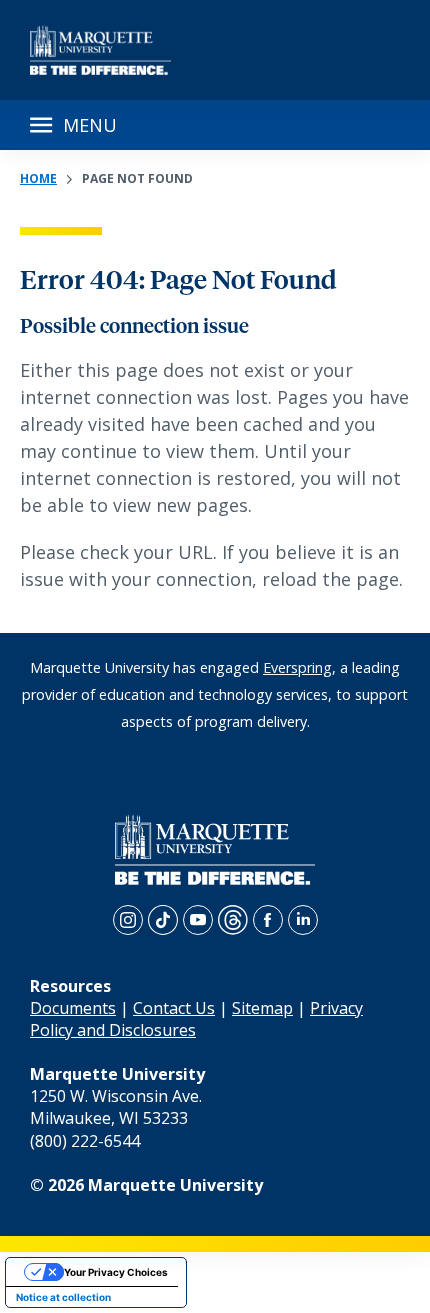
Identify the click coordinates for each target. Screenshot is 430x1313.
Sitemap (262, 1008)
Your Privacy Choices (116, 1272)
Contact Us (174, 1008)
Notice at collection (63, 1297)
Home (38, 178)
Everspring (297, 667)
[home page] (100, 50)
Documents (73, 1008)
